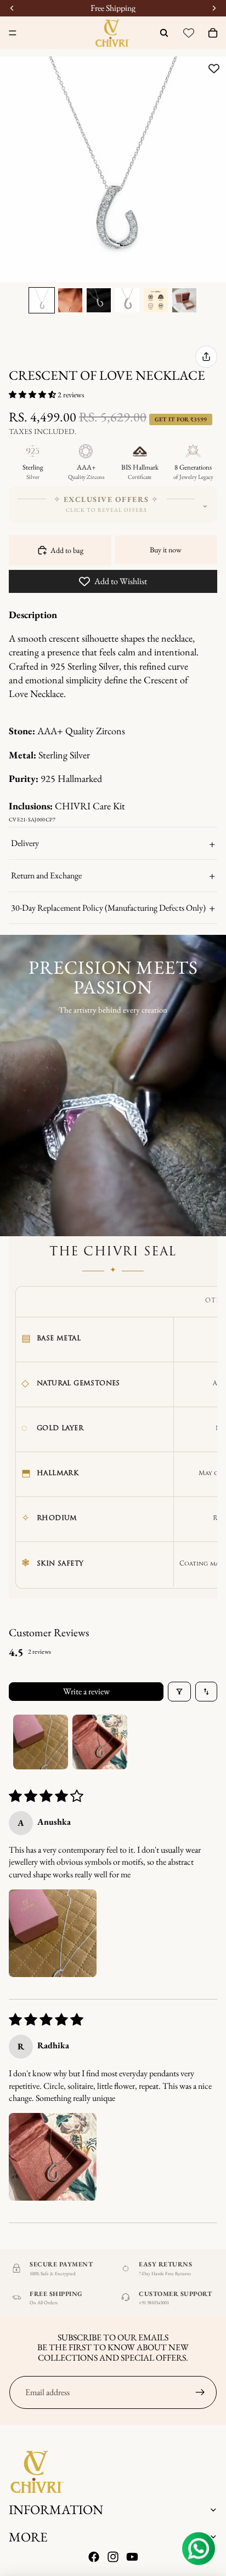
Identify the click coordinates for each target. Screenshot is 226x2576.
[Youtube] (132, 2557)
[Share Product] (206, 357)
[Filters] (179, 1692)
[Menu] (13, 33)
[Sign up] (200, 2392)
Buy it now (166, 550)
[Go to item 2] (100, 1742)
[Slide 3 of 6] (99, 300)
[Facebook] (94, 2557)
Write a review (86, 1691)
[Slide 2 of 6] (70, 300)
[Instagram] (113, 2557)
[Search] (164, 33)
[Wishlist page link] (189, 33)
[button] (33, 395)
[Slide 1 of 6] (42, 300)
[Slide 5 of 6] (156, 300)
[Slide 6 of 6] (184, 300)
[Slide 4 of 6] (127, 300)
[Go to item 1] (41, 1742)
